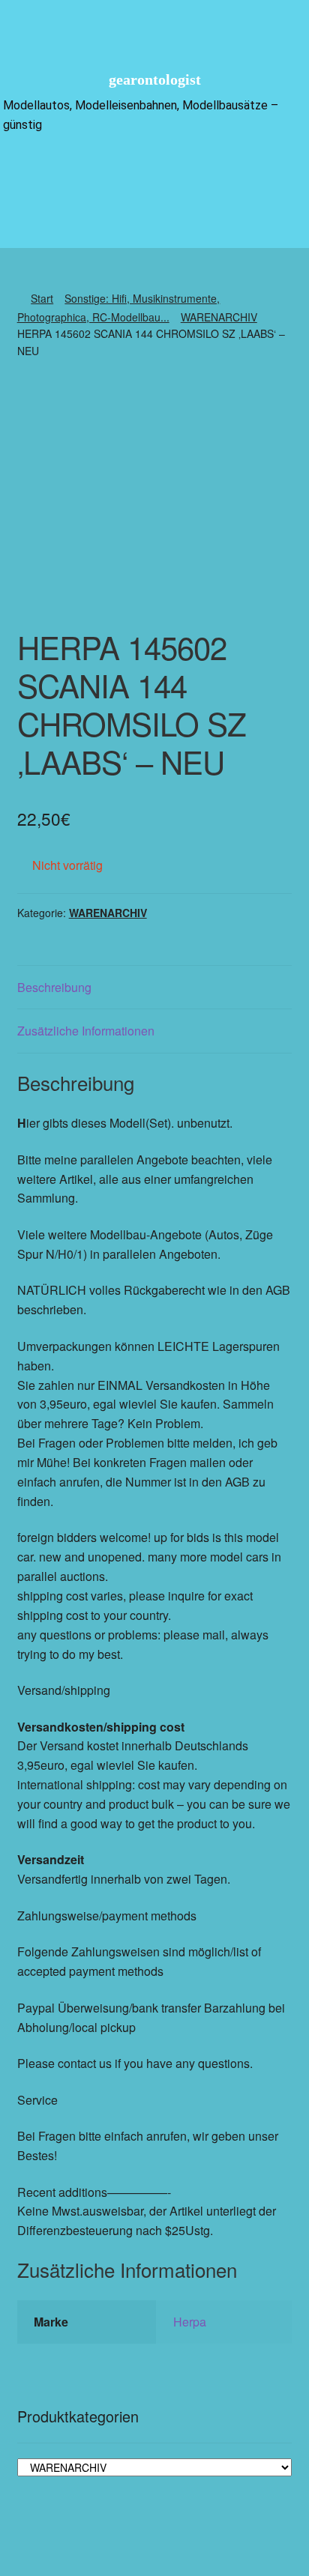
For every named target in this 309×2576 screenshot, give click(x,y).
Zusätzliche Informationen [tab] (86, 1031)
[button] (154, 170)
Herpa (190, 2322)
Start (42, 298)
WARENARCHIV (219, 317)
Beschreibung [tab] (54, 987)
